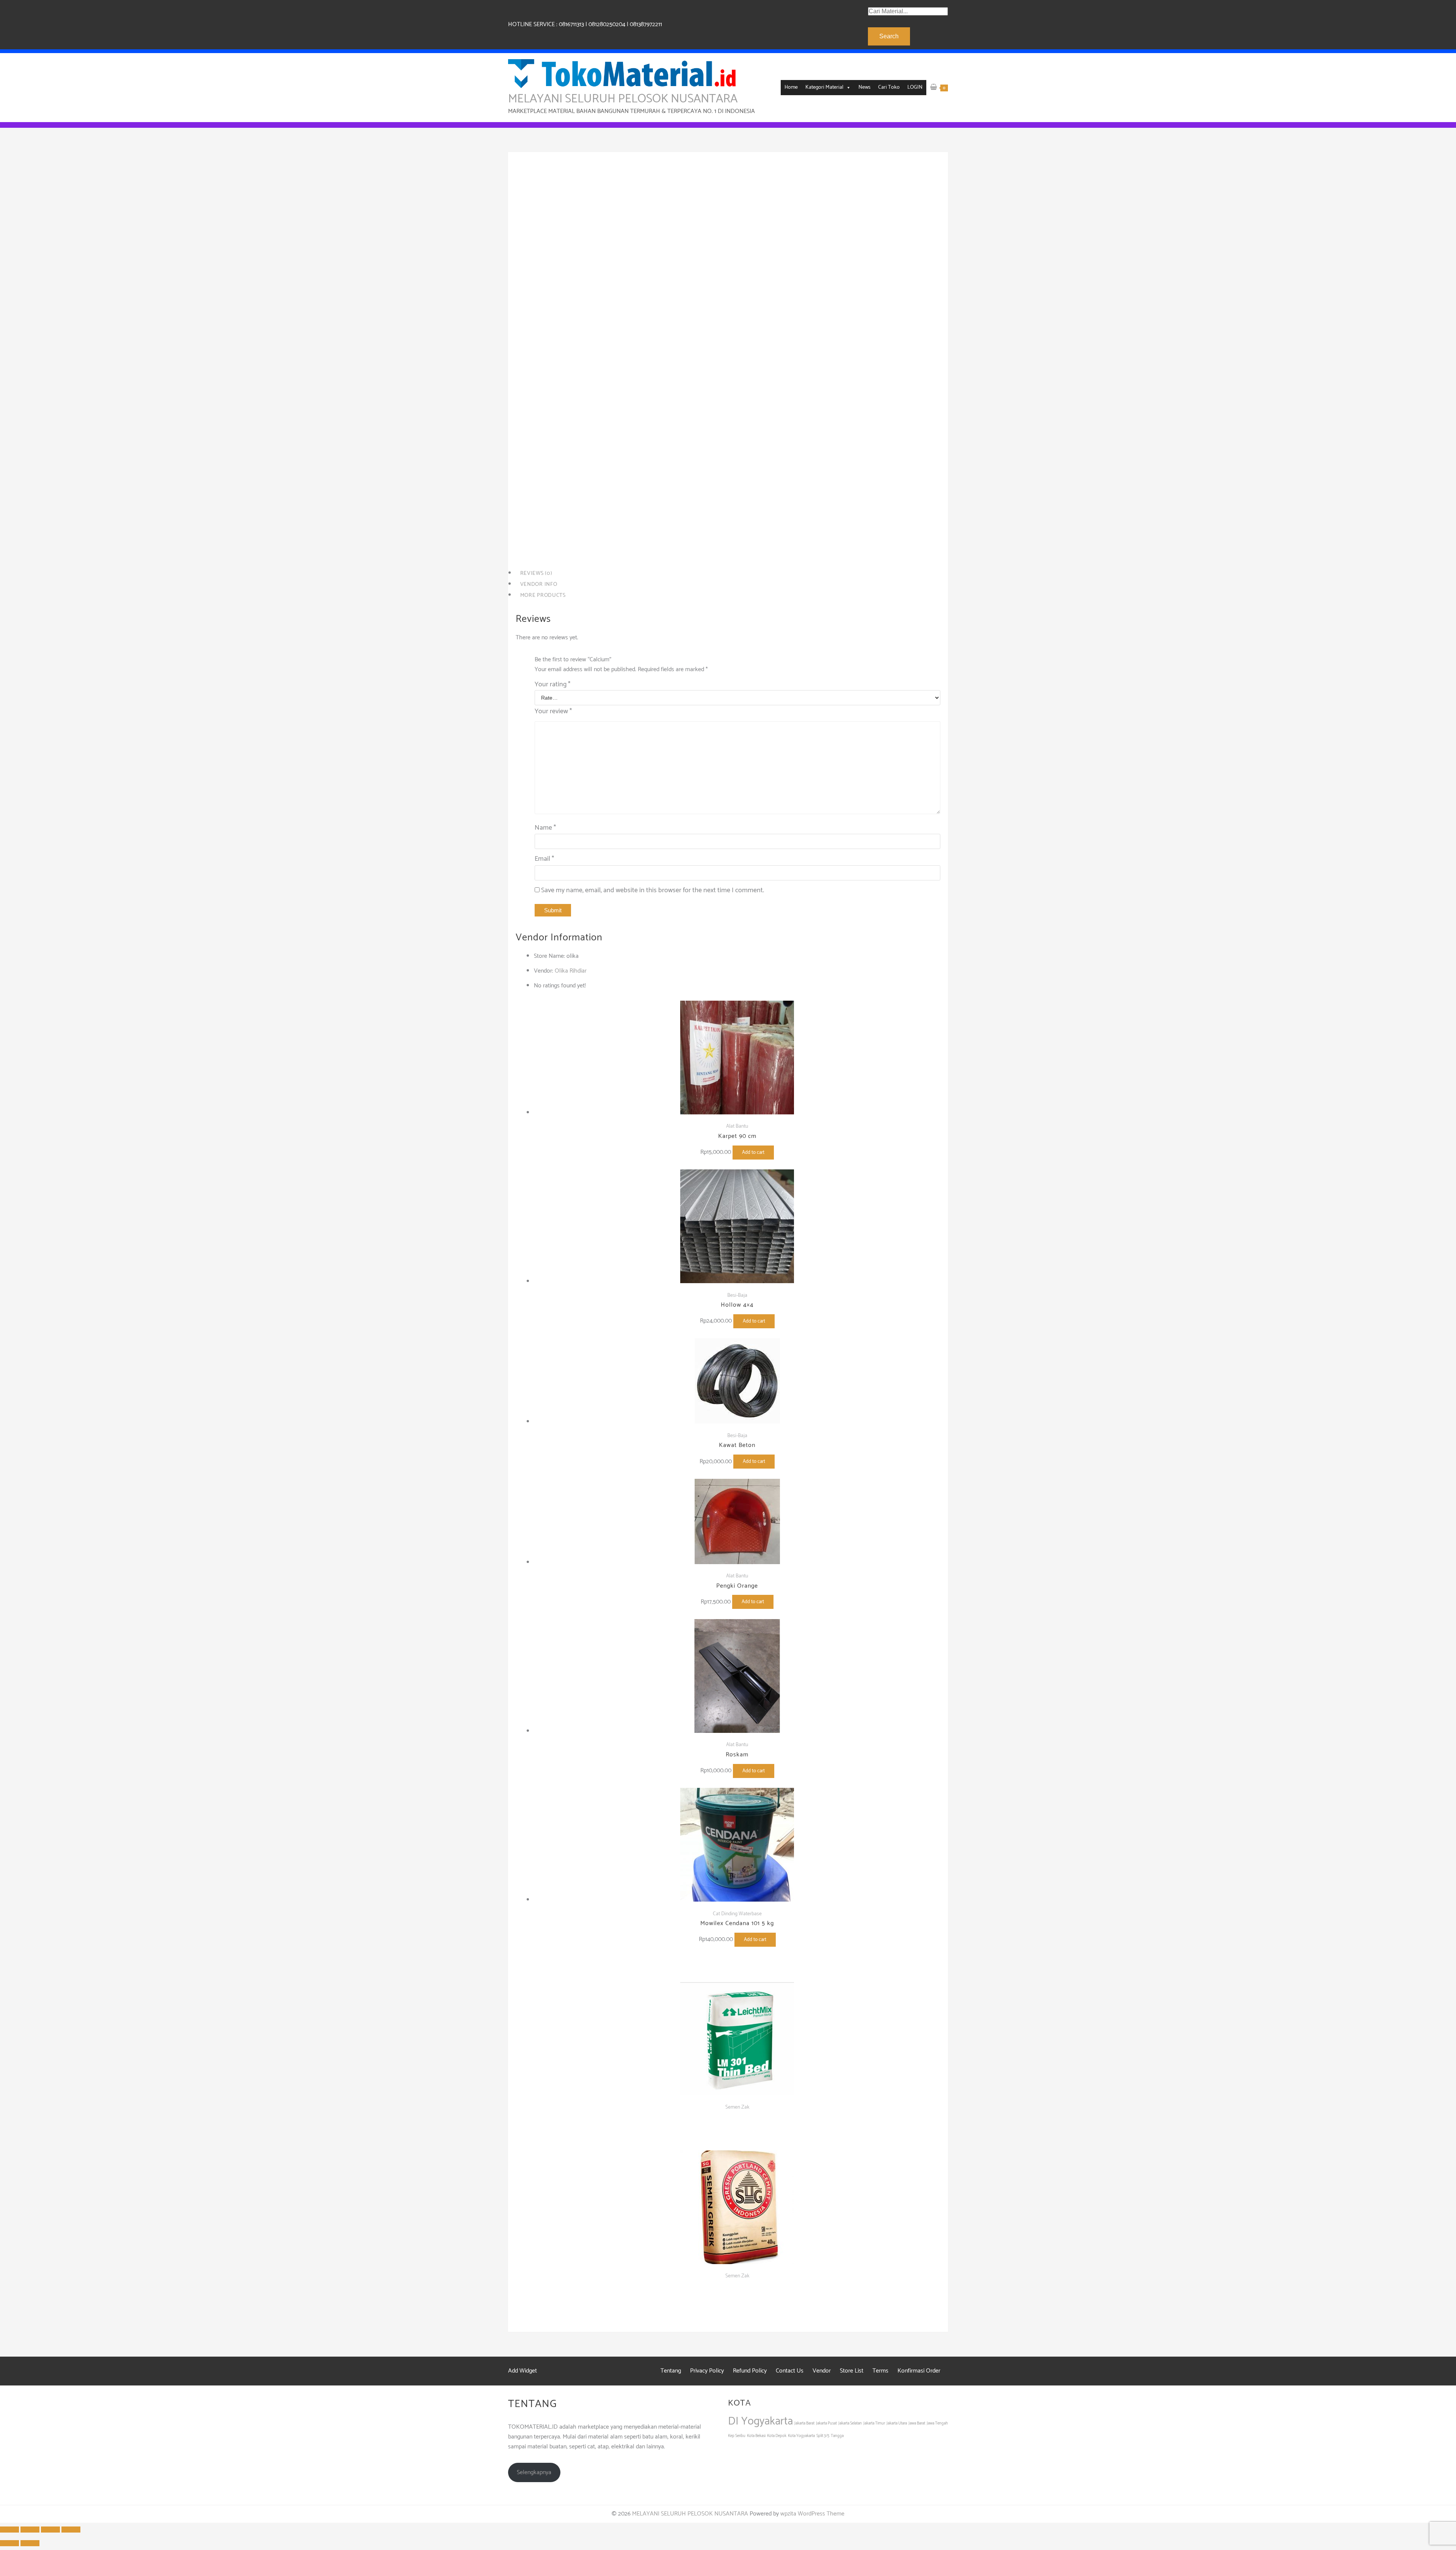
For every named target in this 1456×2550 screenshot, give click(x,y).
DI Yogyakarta (760, 2421)
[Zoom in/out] (71, 2530)
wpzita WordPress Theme (812, 2514)
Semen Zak (555, 550)
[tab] (728, 574)
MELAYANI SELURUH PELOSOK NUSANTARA (623, 99)
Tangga (837, 2436)
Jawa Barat (917, 2423)
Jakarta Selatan (850, 2423)
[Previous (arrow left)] (9, 2543)
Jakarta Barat (804, 2423)
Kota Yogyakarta (801, 2436)
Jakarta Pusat (826, 2423)
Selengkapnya (534, 2472)
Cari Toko (889, 87)
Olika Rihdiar (571, 971)
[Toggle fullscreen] (50, 2530)
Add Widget (522, 2371)
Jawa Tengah (937, 2423)
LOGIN (915, 87)
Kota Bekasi (756, 2436)
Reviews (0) (536, 573)
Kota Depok (777, 2436)
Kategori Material (824, 87)
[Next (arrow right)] (30, 2543)
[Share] (30, 2530)
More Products (543, 595)
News (864, 87)
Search (889, 36)
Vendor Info (539, 584)
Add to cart (595, 524)
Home (791, 87)
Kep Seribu (737, 2436)
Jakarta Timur (874, 2423)
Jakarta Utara (897, 2423)
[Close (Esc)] (9, 2530)
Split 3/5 (823, 2436)
